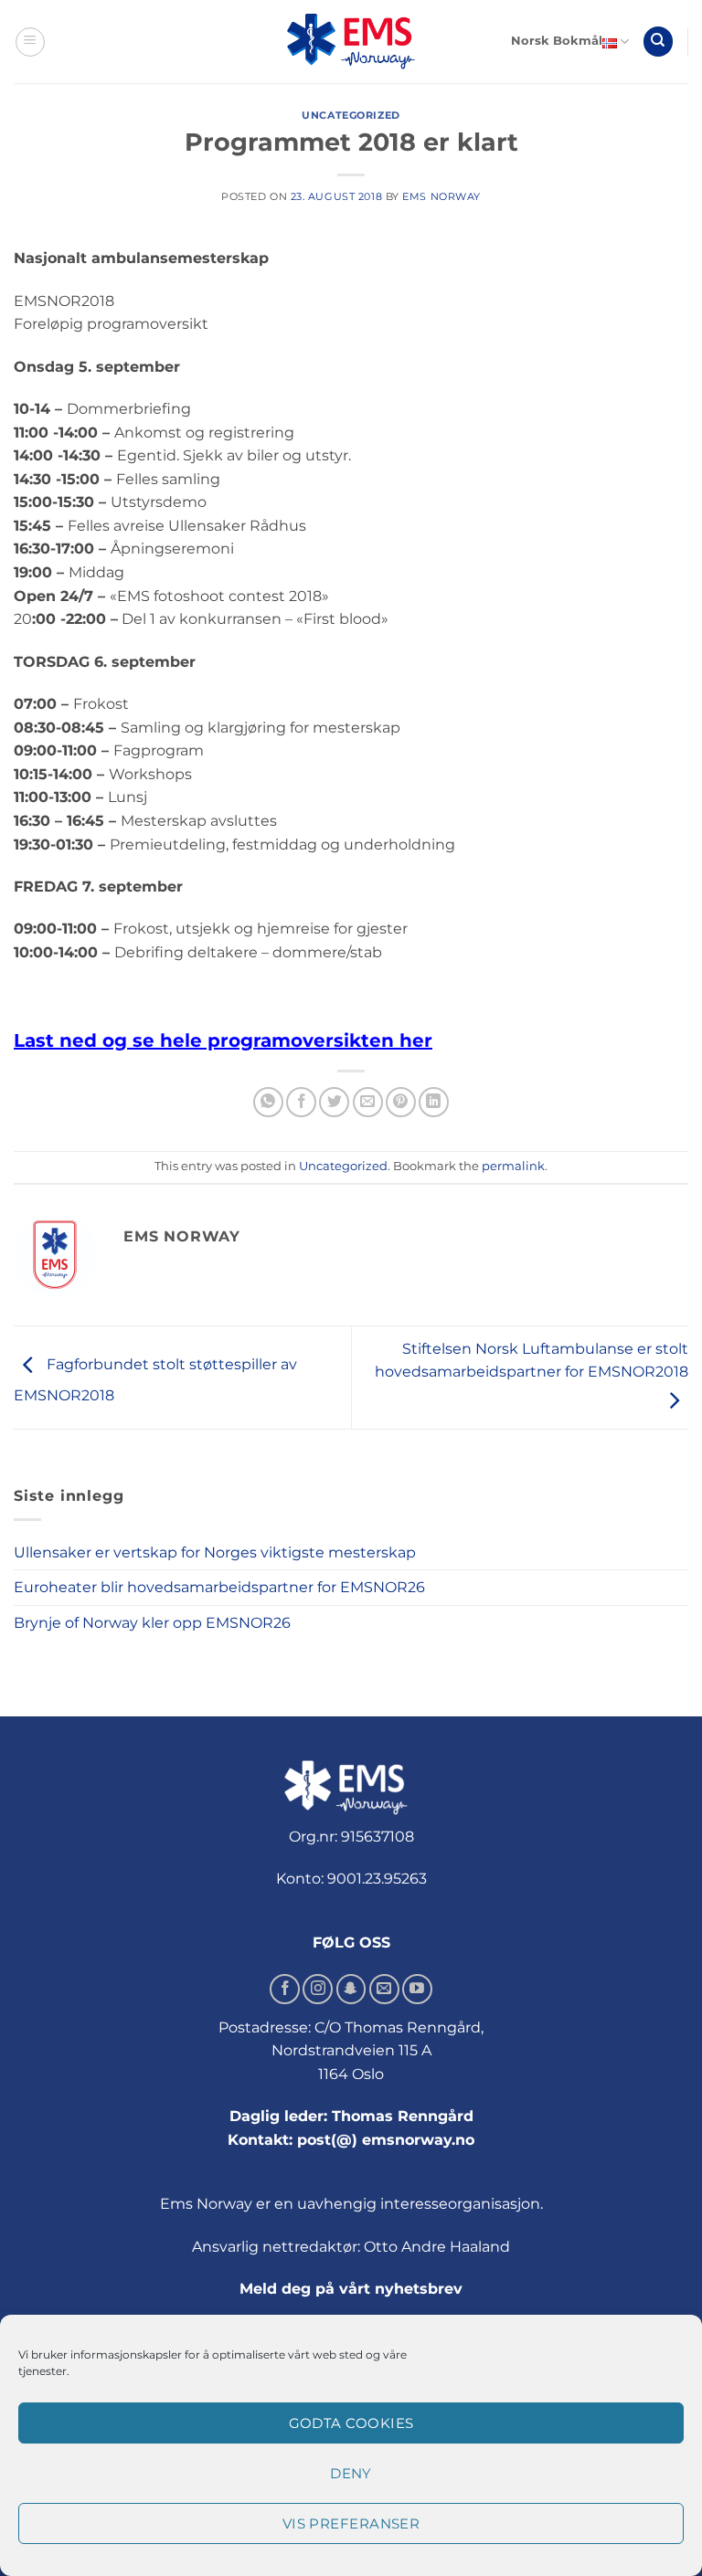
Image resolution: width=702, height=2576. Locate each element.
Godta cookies (351, 2423)
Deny (351, 2473)
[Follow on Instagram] (318, 1989)
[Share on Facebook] (301, 1102)
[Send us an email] (384, 1989)
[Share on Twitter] (334, 1102)
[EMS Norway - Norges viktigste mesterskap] (351, 42)
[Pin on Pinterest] (401, 1102)
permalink (513, 1166)
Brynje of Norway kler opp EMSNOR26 (152, 1623)
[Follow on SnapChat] (351, 1989)
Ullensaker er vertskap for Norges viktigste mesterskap (215, 1552)
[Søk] (658, 42)
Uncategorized (351, 115)
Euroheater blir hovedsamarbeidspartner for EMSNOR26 (219, 1587)
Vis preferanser (351, 2523)
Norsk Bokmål (557, 41)
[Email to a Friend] (368, 1102)
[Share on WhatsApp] (268, 1102)
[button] (30, 42)
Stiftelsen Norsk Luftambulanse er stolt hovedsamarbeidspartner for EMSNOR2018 (532, 1361)
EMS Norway (441, 196)
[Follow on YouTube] (417, 1989)
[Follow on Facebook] (285, 1989)
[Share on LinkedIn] (434, 1102)
